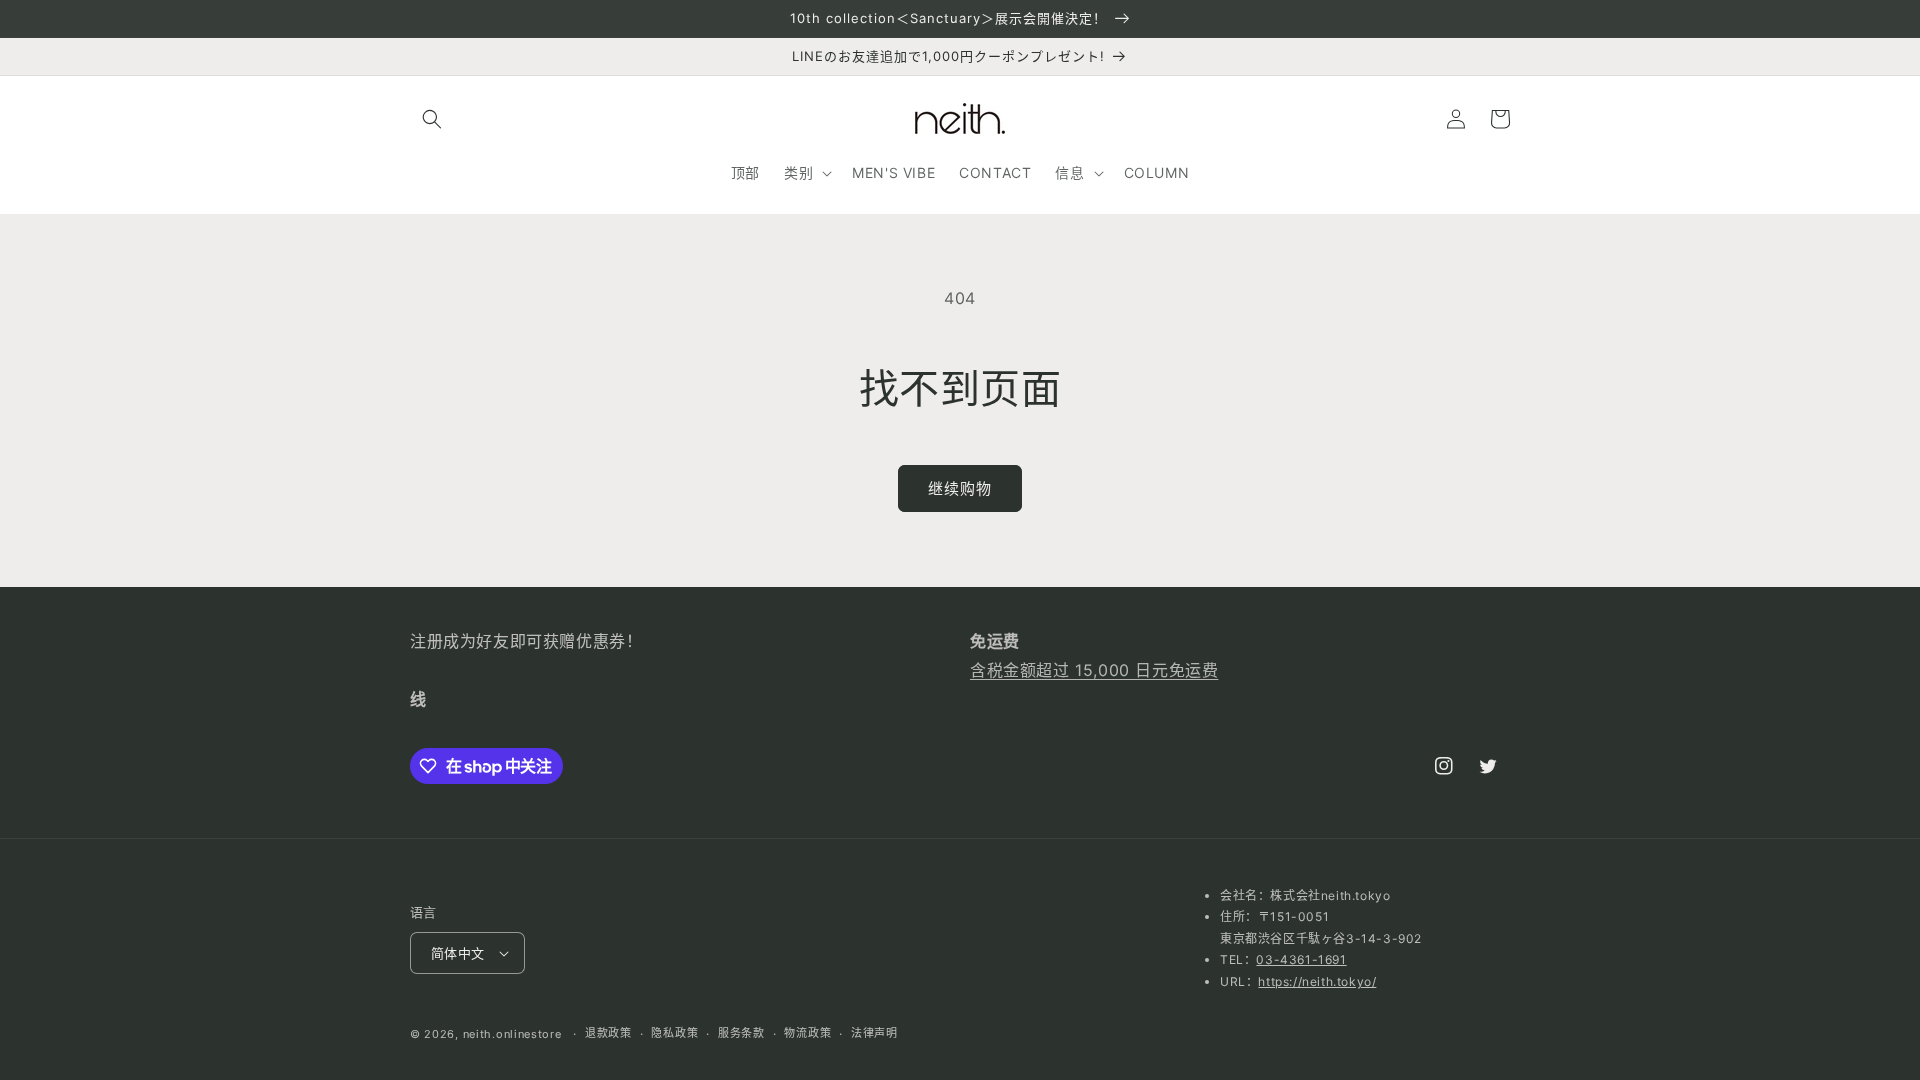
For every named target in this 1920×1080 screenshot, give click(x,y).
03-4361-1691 (1301, 959)
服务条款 (741, 1033)
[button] (432, 119)
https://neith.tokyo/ (1317, 981)
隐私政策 (674, 1033)
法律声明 (874, 1033)
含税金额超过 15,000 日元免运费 (1094, 670)
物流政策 (807, 1033)
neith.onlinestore (512, 1034)
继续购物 (960, 488)
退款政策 (608, 1033)
